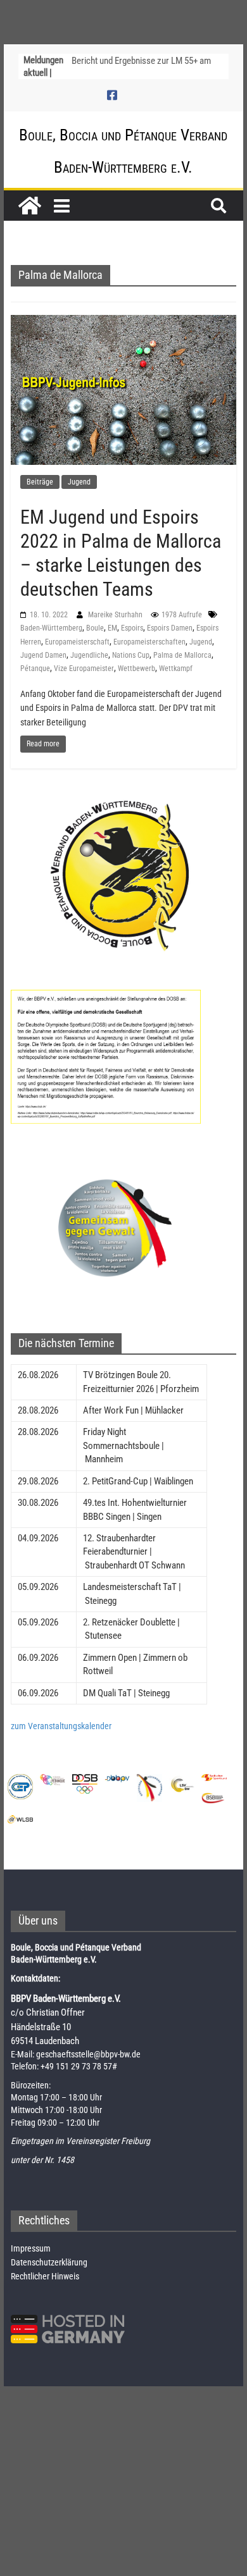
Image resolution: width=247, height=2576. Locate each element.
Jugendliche (89, 655)
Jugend (79, 482)
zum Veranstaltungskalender (61, 1726)
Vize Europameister (84, 669)
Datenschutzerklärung (49, 2262)
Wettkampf (176, 669)
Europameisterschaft (77, 642)
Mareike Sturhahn (116, 615)
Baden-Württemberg (51, 628)
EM (112, 628)
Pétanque (35, 669)
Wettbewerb (136, 669)
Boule (95, 628)
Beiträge (40, 482)
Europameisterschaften (149, 642)
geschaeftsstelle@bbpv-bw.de (88, 2054)
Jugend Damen (43, 655)
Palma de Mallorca (182, 655)
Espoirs (132, 628)
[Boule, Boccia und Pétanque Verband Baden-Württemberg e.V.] (30, 206)
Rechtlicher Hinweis (45, 2276)
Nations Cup (131, 655)
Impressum (31, 2248)
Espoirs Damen (170, 628)
